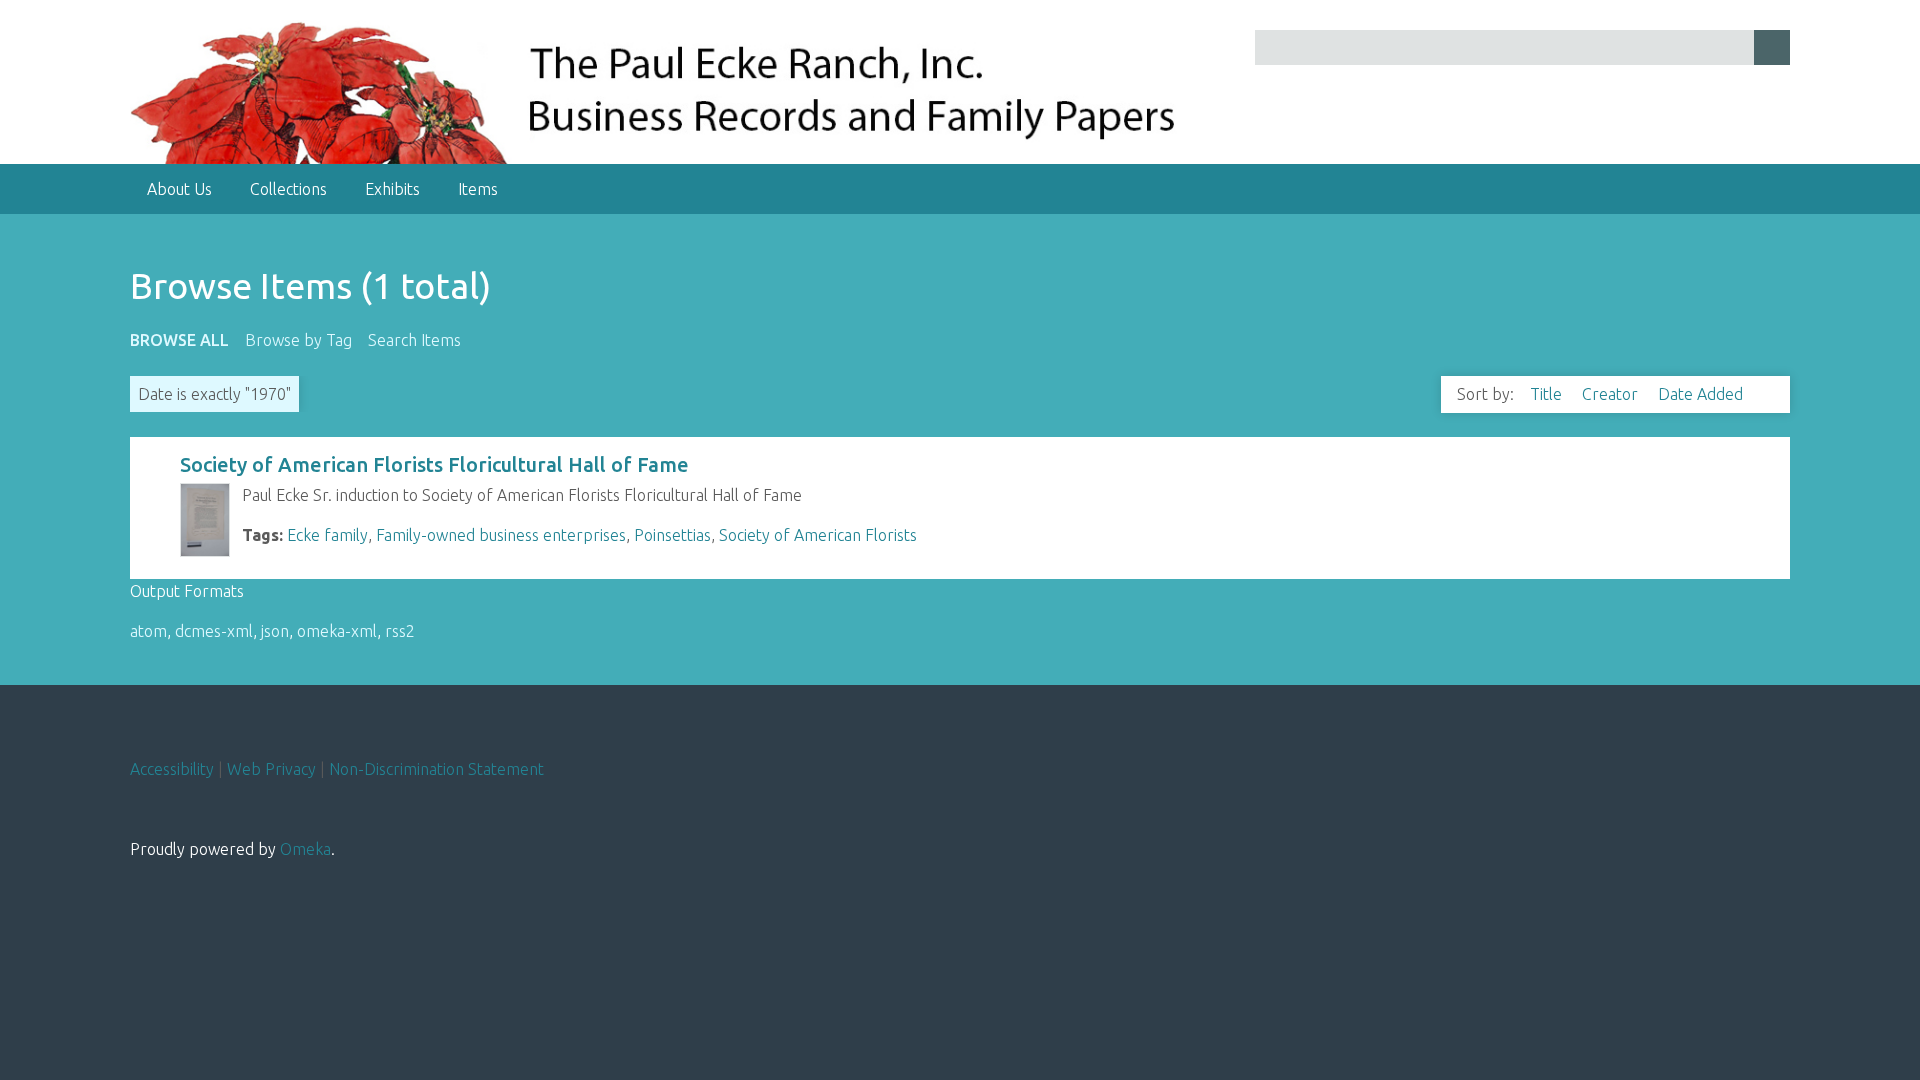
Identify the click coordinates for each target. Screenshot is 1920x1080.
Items (478, 189)
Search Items (414, 340)
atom (148, 631)
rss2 (400, 631)
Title (1548, 394)
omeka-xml (337, 631)
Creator (1612, 394)
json (275, 631)
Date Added (1702, 394)
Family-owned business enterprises (501, 535)
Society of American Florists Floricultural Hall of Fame (434, 464)
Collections (288, 189)
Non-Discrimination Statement (436, 769)
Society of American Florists (818, 535)
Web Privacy (271, 769)
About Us (179, 189)
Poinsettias (672, 535)
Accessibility (172, 769)
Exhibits (392, 189)
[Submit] (1772, 47)
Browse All (179, 340)
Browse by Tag (298, 340)
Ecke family (327, 535)
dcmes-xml (214, 631)
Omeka (305, 849)
